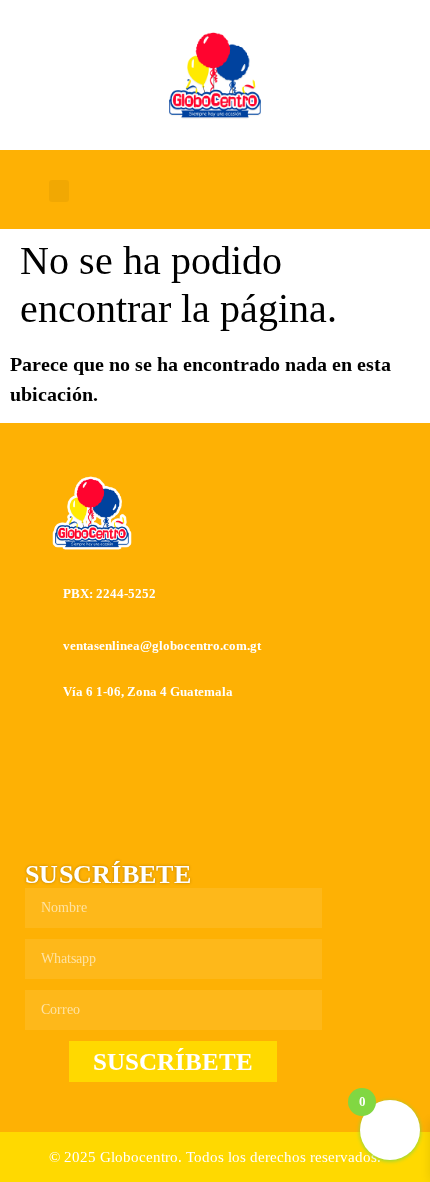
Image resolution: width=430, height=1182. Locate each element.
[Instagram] (254, 191)
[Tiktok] (301, 191)
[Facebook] (166, 823)
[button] (59, 191)
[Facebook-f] (207, 191)
